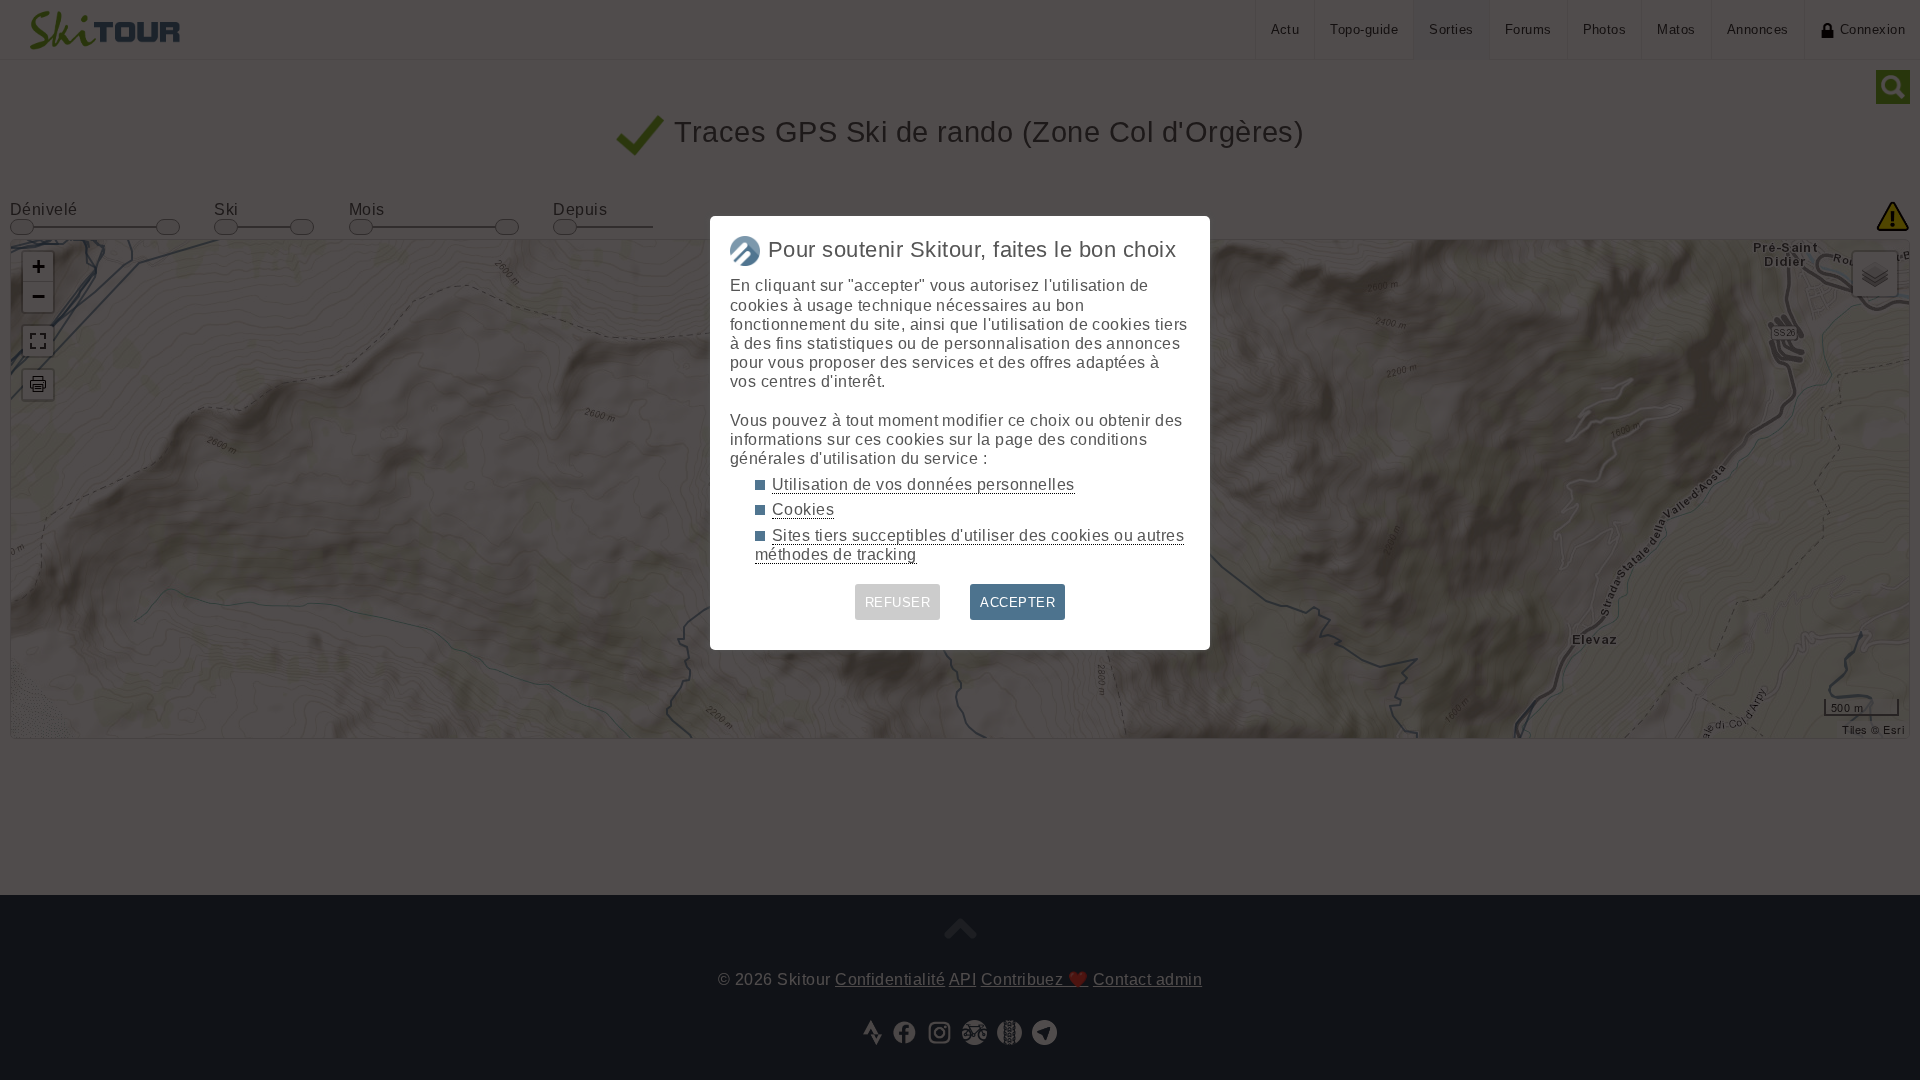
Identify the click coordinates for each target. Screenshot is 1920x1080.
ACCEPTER (1017, 602)
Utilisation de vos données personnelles (923, 484)
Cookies (803, 509)
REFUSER (897, 602)
